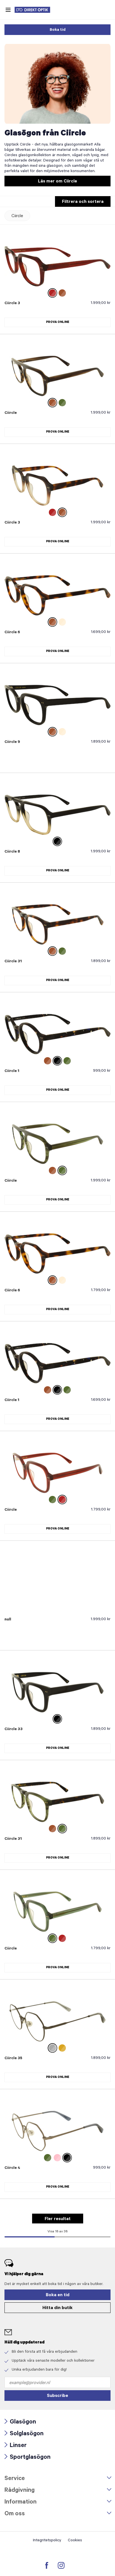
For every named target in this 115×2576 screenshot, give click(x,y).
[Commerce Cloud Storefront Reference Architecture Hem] (35, 10)
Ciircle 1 (12, 1071)
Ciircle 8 (12, 852)
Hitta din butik (57, 2308)
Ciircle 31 (13, 962)
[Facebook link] (47, 2565)
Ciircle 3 (12, 304)
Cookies (75, 2541)
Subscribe (57, 2396)
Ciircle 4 (12, 2168)
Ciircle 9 (12, 742)
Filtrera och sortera (83, 202)
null (8, 1620)
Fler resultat (58, 2219)
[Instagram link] (61, 2565)
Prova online (58, 322)
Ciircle (17, 216)
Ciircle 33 (14, 1730)
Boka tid (58, 30)
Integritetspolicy (47, 2541)
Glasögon (20, 2423)
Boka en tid (58, 2295)
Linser (15, 2446)
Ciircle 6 (12, 633)
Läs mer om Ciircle (57, 182)
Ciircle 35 (13, 2059)
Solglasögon (24, 2434)
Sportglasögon (27, 2458)
